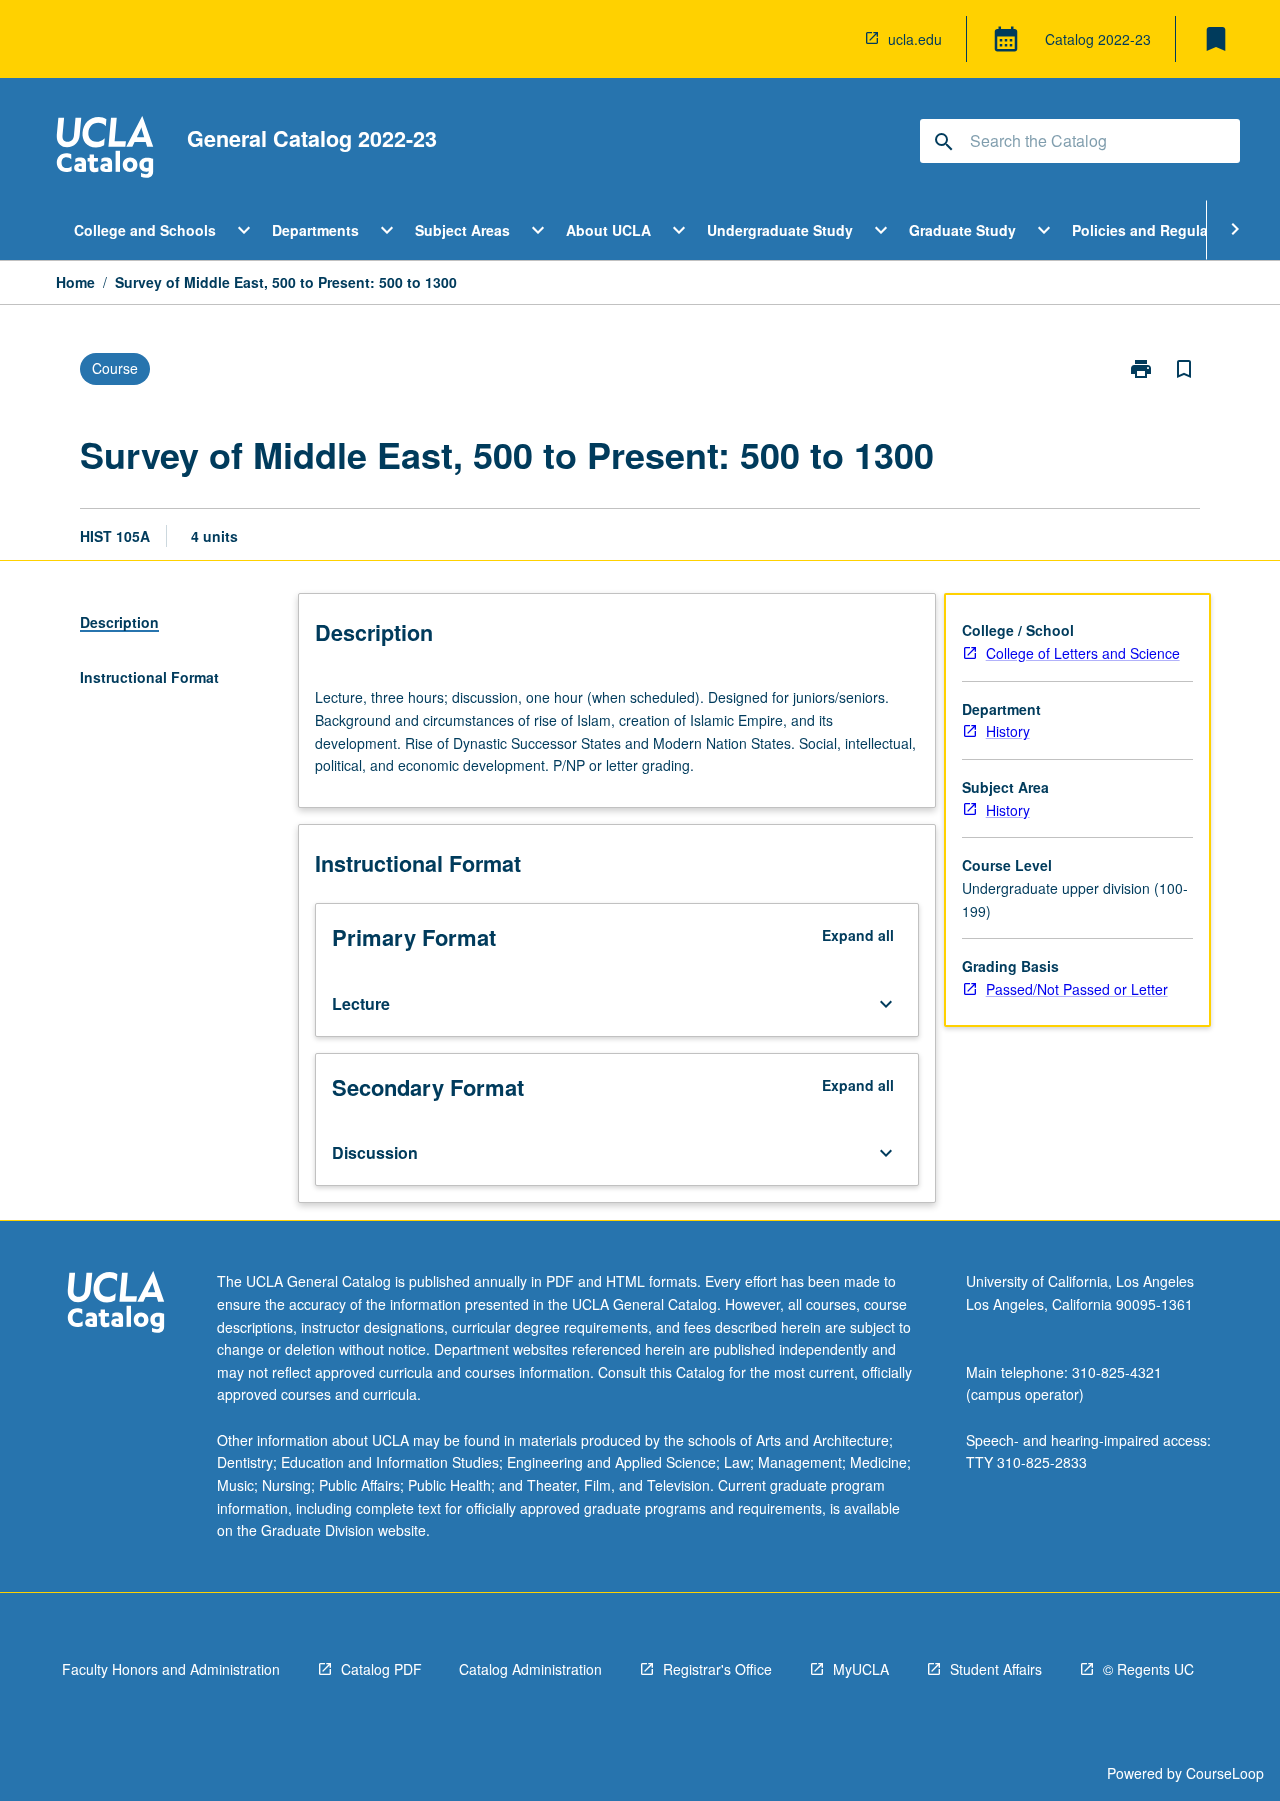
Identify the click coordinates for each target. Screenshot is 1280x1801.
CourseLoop (1225, 1773)
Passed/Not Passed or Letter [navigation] (1077, 989)
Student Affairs (996, 1669)
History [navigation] (1008, 731)
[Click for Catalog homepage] (105, 149)
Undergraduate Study (780, 230)
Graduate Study (962, 230)
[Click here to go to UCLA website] (116, 1304)
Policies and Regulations (1157, 230)
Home (75, 282)
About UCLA (608, 230)
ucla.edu (915, 39)
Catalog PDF (381, 1669)
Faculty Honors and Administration (171, 1669)
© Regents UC (1148, 1669)
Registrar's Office (717, 1669)
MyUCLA (861, 1669)
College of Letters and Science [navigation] (1083, 653)
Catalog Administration (530, 1669)
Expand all (858, 935)
